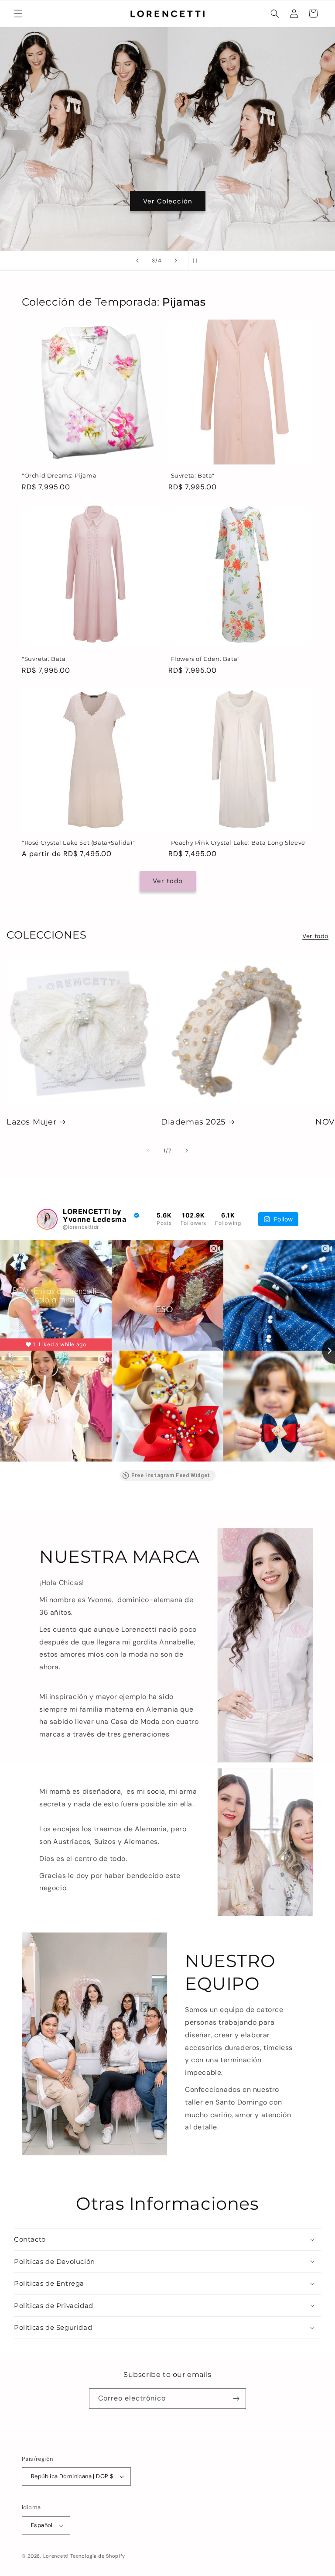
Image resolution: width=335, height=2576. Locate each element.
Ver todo (168, 881)
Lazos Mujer (32, 1122)
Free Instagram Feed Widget (171, 1475)
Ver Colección (168, 201)
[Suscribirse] (236, 2399)
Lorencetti (56, 2556)
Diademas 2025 (193, 1122)
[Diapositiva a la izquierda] (148, 1151)
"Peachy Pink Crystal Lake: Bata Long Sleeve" (238, 843)
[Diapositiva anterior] (137, 261)
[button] (18, 14)
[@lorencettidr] (47, 1219)
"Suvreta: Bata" (191, 475)
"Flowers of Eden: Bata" (204, 659)
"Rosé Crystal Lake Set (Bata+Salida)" (78, 843)
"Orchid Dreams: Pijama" (60, 475)
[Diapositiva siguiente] (176, 261)
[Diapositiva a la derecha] (187, 1151)
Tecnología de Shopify (98, 2556)
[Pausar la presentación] (198, 261)
